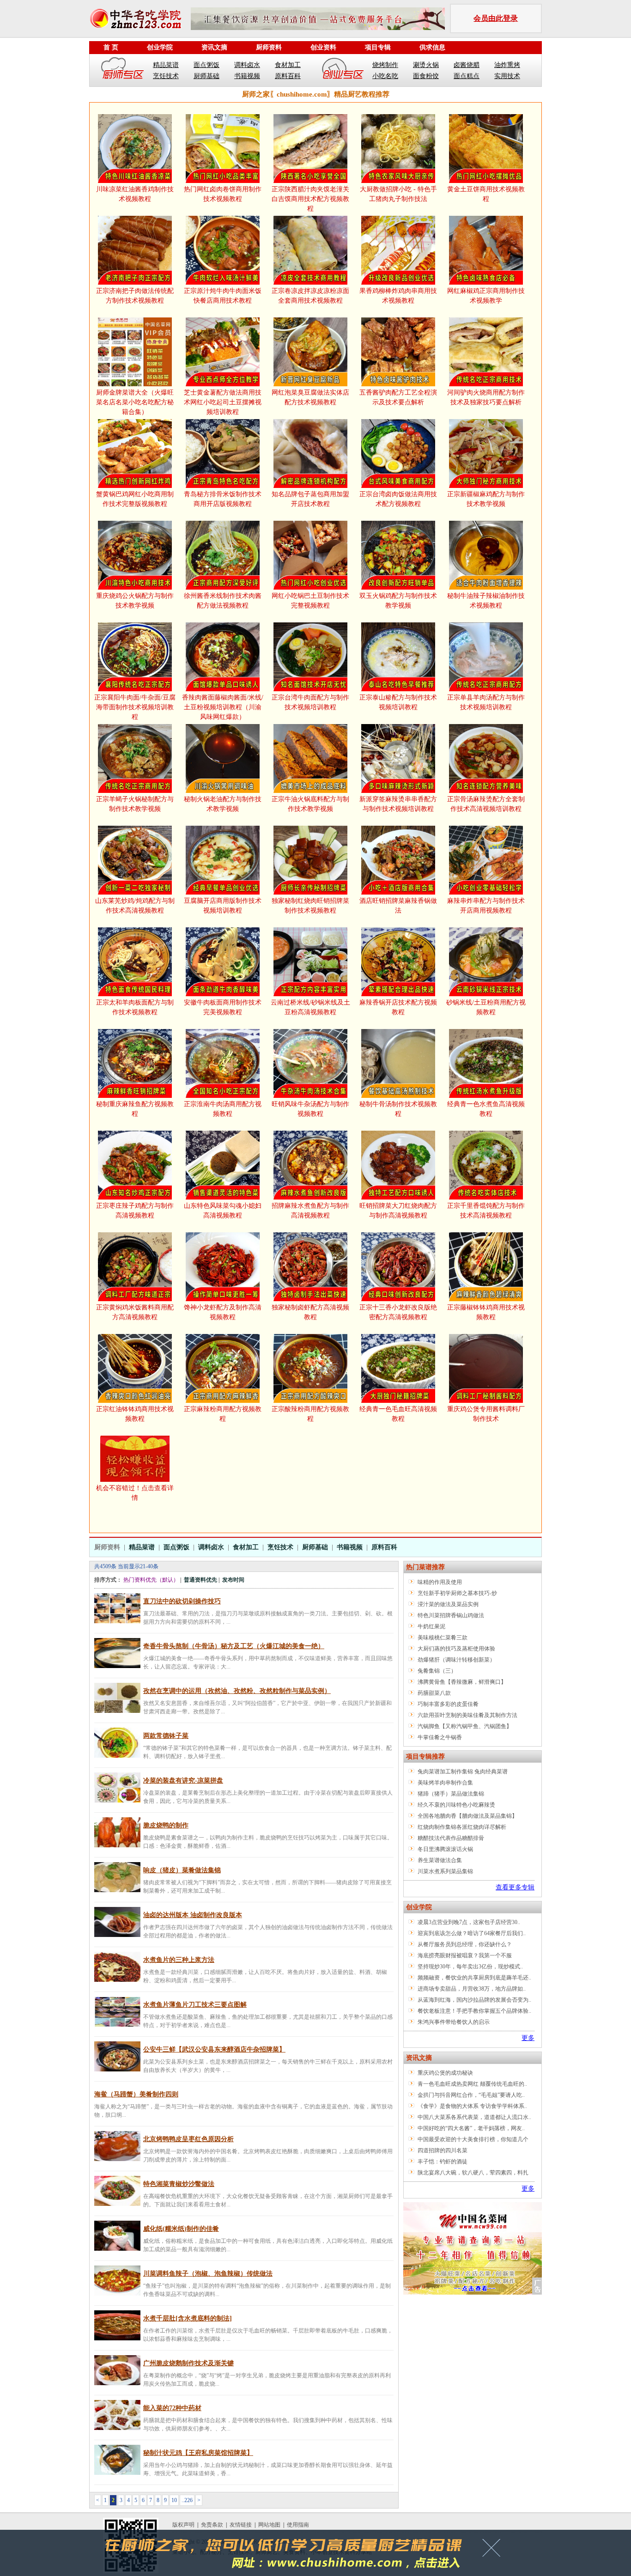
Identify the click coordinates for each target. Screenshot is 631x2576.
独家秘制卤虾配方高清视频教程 (310, 1312)
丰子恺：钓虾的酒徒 (443, 2162)
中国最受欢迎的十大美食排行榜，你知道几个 (473, 2139)
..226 (187, 2500)
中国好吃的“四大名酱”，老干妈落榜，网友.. (471, 2128)
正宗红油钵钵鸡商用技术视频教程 (135, 1414)
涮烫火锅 (426, 65)
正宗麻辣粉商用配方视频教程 (223, 1414)
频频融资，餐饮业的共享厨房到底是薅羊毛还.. (474, 1978)
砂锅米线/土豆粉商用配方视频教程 (486, 1007)
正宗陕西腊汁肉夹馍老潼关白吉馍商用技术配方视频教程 (310, 199)
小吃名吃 (385, 76)
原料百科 (288, 76)
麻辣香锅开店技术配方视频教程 (398, 1007)
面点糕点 (467, 76)
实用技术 (507, 76)
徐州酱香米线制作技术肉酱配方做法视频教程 (223, 601)
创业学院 (160, 47)
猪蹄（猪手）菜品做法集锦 (451, 1794)
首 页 (111, 47)
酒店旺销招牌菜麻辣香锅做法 (398, 906)
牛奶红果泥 (431, 1626)
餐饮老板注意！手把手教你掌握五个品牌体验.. (474, 2011)
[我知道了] (494, 2551)
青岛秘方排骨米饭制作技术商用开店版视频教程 (223, 499)
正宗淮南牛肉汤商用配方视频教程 (223, 1109)
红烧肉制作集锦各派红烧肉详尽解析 (462, 1827)
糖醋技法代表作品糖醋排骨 (451, 1838)
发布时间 (233, 1580)
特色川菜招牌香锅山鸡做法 (451, 1615)
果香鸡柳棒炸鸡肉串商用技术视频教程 (398, 296)
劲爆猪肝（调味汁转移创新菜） (456, 1660)
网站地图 (269, 2525)
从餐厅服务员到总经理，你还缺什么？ (465, 1944)
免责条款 (212, 2525)
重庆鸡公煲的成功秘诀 (445, 2073)
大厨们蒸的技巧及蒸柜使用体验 (456, 1649)
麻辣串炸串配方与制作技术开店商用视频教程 (486, 906)
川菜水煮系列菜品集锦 (445, 1871)
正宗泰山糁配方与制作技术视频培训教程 (398, 702)
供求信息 (432, 47)
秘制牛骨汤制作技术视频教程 (398, 1109)
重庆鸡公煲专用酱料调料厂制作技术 (486, 1414)
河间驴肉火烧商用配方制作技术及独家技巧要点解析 (486, 397)
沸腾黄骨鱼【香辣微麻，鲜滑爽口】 (462, 1682)
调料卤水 (247, 65)
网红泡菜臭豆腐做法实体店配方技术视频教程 (310, 397)
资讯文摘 (214, 47)
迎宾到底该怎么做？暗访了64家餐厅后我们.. (472, 1933)
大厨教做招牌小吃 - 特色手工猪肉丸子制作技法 (398, 194)
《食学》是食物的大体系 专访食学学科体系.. (472, 2106)
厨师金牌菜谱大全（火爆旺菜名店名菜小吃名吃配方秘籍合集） (135, 402)
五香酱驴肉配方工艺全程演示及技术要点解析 (398, 397)
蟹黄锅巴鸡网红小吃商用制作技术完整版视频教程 (135, 499)
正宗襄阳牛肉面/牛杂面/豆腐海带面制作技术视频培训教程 (135, 707)
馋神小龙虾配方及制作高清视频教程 (223, 1312)
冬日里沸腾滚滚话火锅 (445, 1849)
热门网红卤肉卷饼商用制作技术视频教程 (223, 194)
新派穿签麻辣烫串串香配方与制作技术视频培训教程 (398, 804)
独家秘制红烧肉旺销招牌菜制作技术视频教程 (310, 906)
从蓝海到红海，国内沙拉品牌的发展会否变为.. (474, 2000)
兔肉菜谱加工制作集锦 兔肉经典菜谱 (463, 1772)
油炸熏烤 (507, 65)
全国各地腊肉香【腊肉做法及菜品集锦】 (467, 1816)
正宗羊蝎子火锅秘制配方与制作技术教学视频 (135, 804)
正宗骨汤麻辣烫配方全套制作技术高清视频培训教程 (486, 804)
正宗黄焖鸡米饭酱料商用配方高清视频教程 (135, 1312)
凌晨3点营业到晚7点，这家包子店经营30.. (469, 1922)
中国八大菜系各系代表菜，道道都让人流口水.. (474, 2117)
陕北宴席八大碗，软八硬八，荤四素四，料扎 (473, 2173)
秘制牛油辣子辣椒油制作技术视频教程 (486, 601)
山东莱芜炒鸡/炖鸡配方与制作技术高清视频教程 (135, 906)
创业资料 (323, 47)
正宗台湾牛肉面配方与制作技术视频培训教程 (310, 702)
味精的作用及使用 (440, 1582)
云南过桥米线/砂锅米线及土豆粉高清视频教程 (310, 1007)
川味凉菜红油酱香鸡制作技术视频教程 (135, 194)
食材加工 (288, 65)
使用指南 (298, 2525)
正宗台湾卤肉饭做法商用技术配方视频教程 (398, 499)
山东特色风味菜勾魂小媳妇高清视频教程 (223, 1211)
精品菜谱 (166, 65)
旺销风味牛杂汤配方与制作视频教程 (310, 1109)
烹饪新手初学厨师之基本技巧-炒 (457, 1593)
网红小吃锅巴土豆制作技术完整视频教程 (310, 601)
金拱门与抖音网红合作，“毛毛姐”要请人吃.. (471, 2095)
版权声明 (183, 2525)
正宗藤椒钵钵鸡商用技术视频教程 (486, 1312)
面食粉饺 (426, 76)
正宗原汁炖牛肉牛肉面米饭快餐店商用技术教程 (223, 296)
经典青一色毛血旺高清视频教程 (398, 1414)
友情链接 (241, 2525)
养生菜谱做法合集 (440, 1860)
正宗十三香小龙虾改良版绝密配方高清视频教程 (398, 1312)
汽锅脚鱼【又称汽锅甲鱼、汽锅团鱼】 (465, 1726)
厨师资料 (269, 47)
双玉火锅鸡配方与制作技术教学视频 (398, 601)
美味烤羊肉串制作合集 (445, 1783)
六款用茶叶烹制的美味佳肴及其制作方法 (467, 1715)
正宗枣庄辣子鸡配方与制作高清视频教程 (135, 1211)
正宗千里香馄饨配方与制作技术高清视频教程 (486, 1211)
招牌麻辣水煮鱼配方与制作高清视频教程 (310, 1211)
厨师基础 (206, 76)
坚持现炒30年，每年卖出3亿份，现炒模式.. (470, 1967)
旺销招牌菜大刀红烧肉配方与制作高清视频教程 (398, 1211)
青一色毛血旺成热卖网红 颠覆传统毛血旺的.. (472, 2084)
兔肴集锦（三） (437, 1671)
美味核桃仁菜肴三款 (443, 1638)
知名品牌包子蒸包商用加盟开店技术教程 (310, 499)
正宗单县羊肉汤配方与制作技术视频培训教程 (486, 702)
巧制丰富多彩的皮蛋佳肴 (448, 1704)
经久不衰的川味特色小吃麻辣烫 (456, 1805)
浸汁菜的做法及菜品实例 (448, 1604)
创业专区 (343, 70)
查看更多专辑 (515, 1887)
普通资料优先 (200, 1580)
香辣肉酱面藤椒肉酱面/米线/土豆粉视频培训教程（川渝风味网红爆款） (223, 707)
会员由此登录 (496, 18)
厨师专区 (123, 70)
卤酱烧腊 (467, 65)
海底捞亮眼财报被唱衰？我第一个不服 (465, 1955)
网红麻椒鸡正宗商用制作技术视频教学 (486, 296)
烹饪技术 (166, 76)
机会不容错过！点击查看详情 (135, 1493)
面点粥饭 (206, 65)
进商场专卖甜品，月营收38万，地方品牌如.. (472, 1989)
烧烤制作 (385, 65)
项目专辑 (378, 47)
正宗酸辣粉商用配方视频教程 (310, 1414)
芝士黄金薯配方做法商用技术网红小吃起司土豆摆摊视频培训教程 (223, 402)
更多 (528, 2038)
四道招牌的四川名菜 (443, 2150)
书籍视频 (247, 76)
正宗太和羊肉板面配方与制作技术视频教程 (135, 1007)
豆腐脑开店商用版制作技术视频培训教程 (223, 906)
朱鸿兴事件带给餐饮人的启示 (454, 2022)
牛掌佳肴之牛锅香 (440, 1737)
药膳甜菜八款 (434, 1693)
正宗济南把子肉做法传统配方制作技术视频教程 (135, 296)
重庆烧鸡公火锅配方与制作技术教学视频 (135, 601)
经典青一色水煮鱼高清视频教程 (486, 1109)
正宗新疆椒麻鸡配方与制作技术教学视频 (486, 499)
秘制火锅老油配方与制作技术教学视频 (223, 804)
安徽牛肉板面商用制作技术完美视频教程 (223, 1007)
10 (174, 2500)
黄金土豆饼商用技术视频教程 (486, 194)
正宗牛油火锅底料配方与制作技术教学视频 (310, 804)
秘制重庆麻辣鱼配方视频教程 (135, 1109)
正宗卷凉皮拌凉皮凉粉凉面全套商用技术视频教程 (310, 296)
